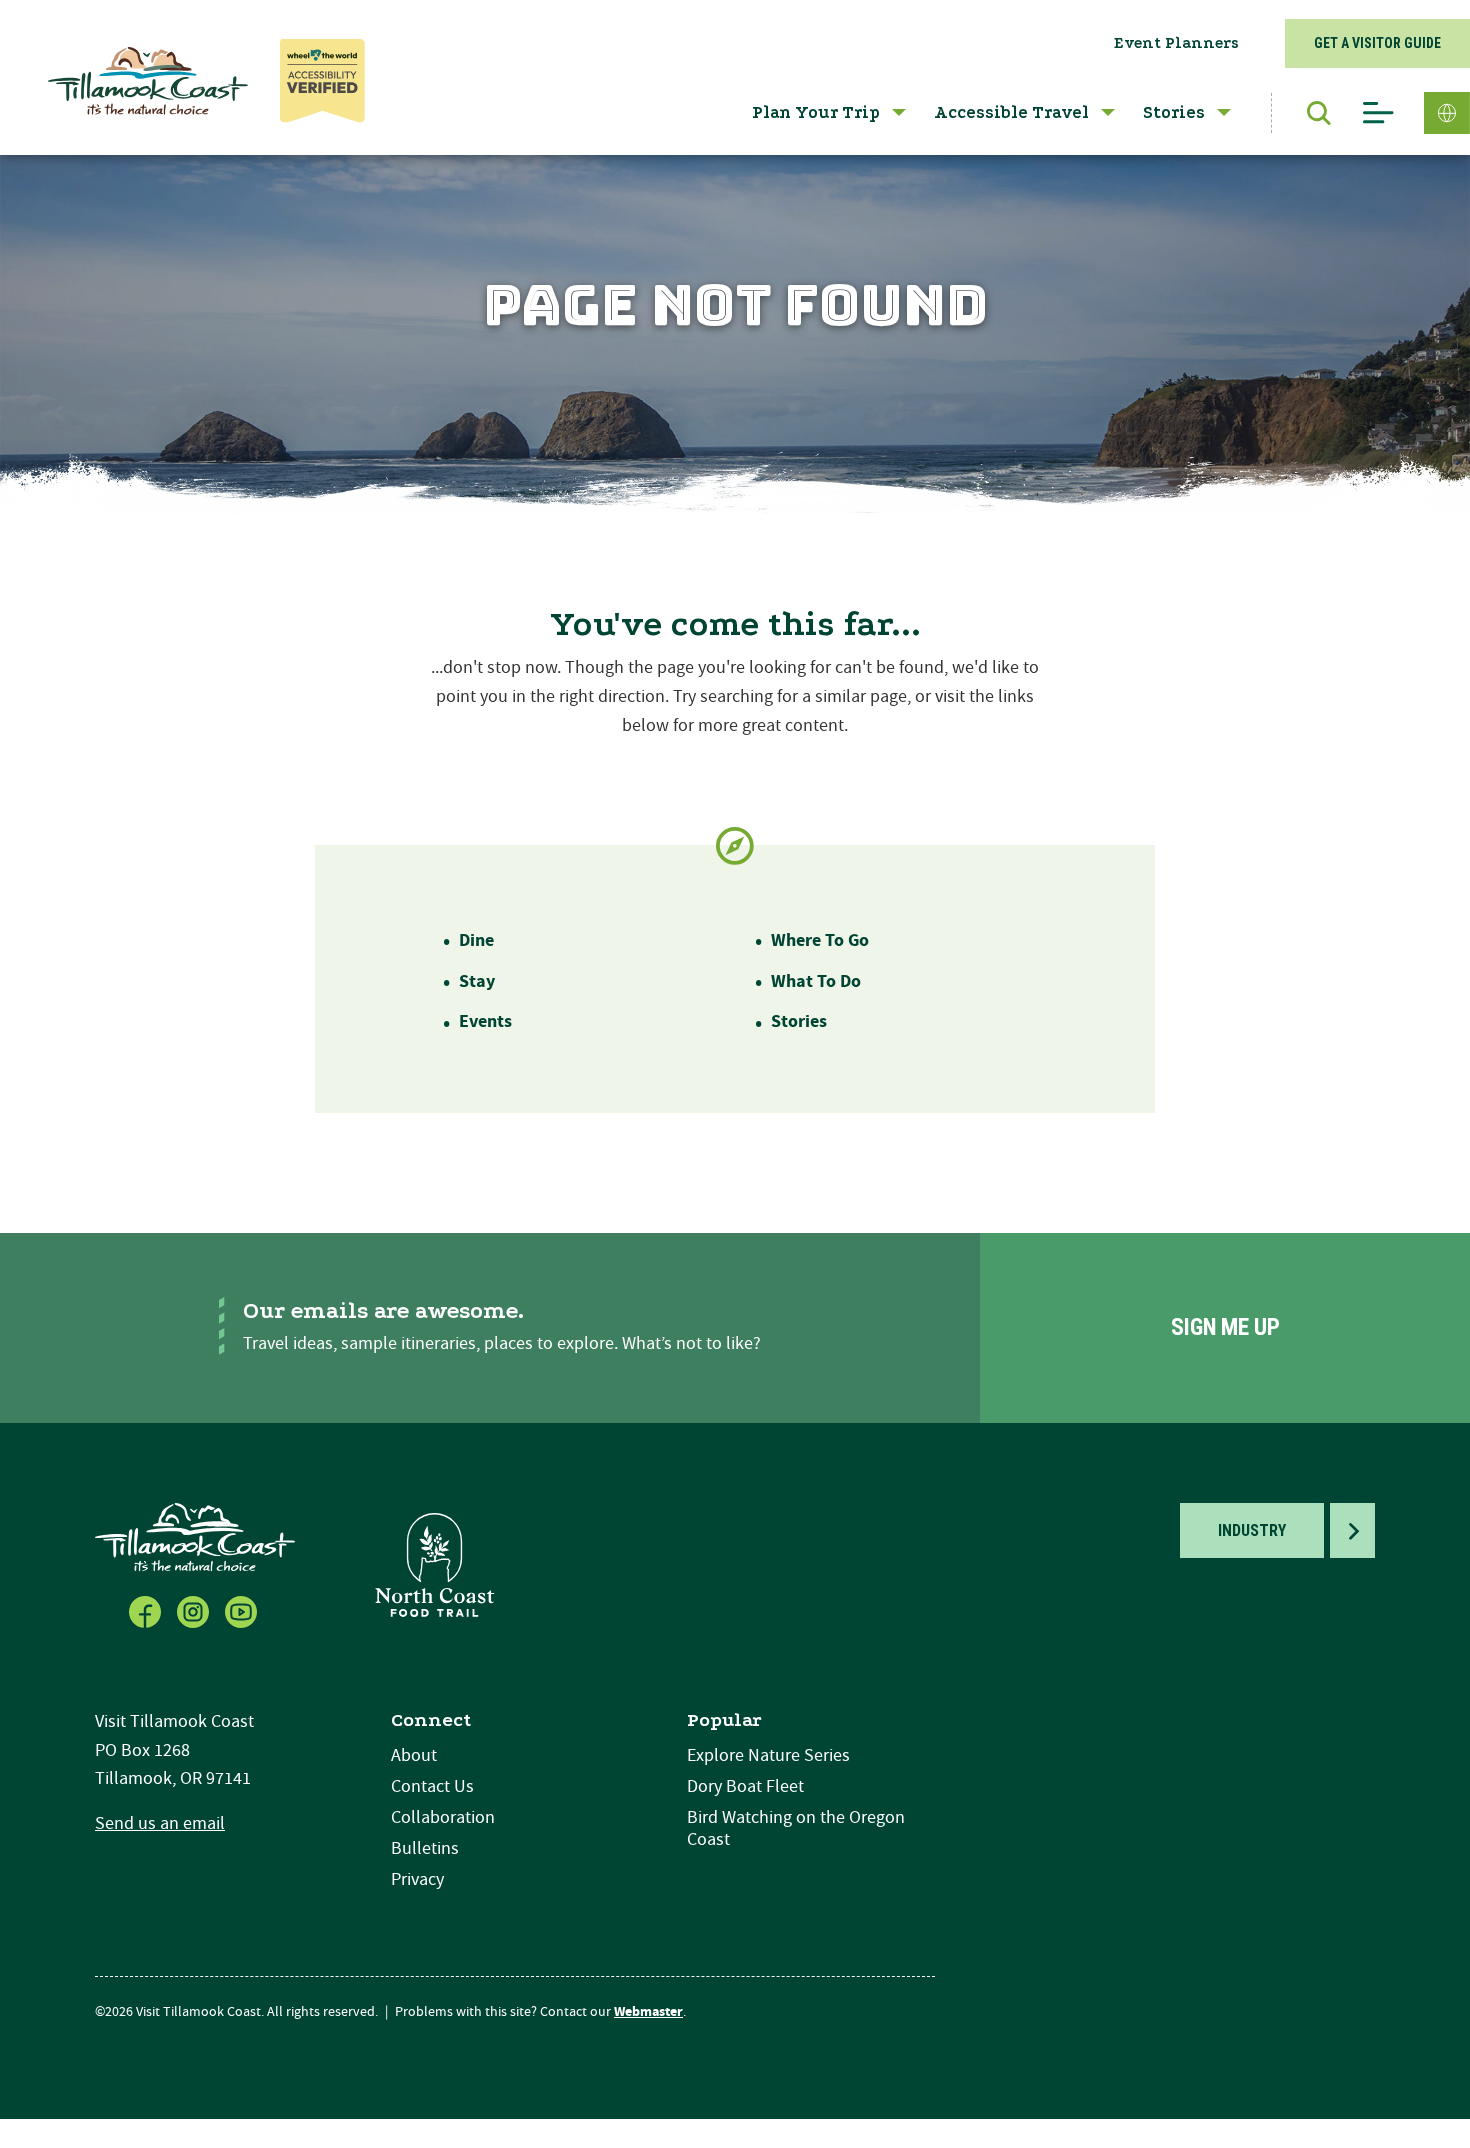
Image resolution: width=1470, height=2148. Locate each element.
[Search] (1309, 113)
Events (485, 1021)
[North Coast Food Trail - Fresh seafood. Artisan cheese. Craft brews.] (435, 1564)
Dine (476, 940)
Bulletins (425, 1848)
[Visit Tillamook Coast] (148, 81)
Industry (1252, 1530)
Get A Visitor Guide (1377, 43)
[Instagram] (195, 1610)
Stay (477, 981)
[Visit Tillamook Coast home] (195, 1536)
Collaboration (443, 1817)
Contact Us (432, 1786)
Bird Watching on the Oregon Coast (796, 1828)
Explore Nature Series (768, 1755)
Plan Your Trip (816, 112)
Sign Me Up (1225, 1327)
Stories (1174, 112)
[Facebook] (147, 1610)
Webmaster (648, 2012)
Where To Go (820, 940)
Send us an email (160, 1823)
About (414, 1755)
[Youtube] (243, 1610)
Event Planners (1176, 43)
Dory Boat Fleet (745, 1786)
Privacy (417, 1879)
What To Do (816, 981)
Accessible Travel (1011, 112)
